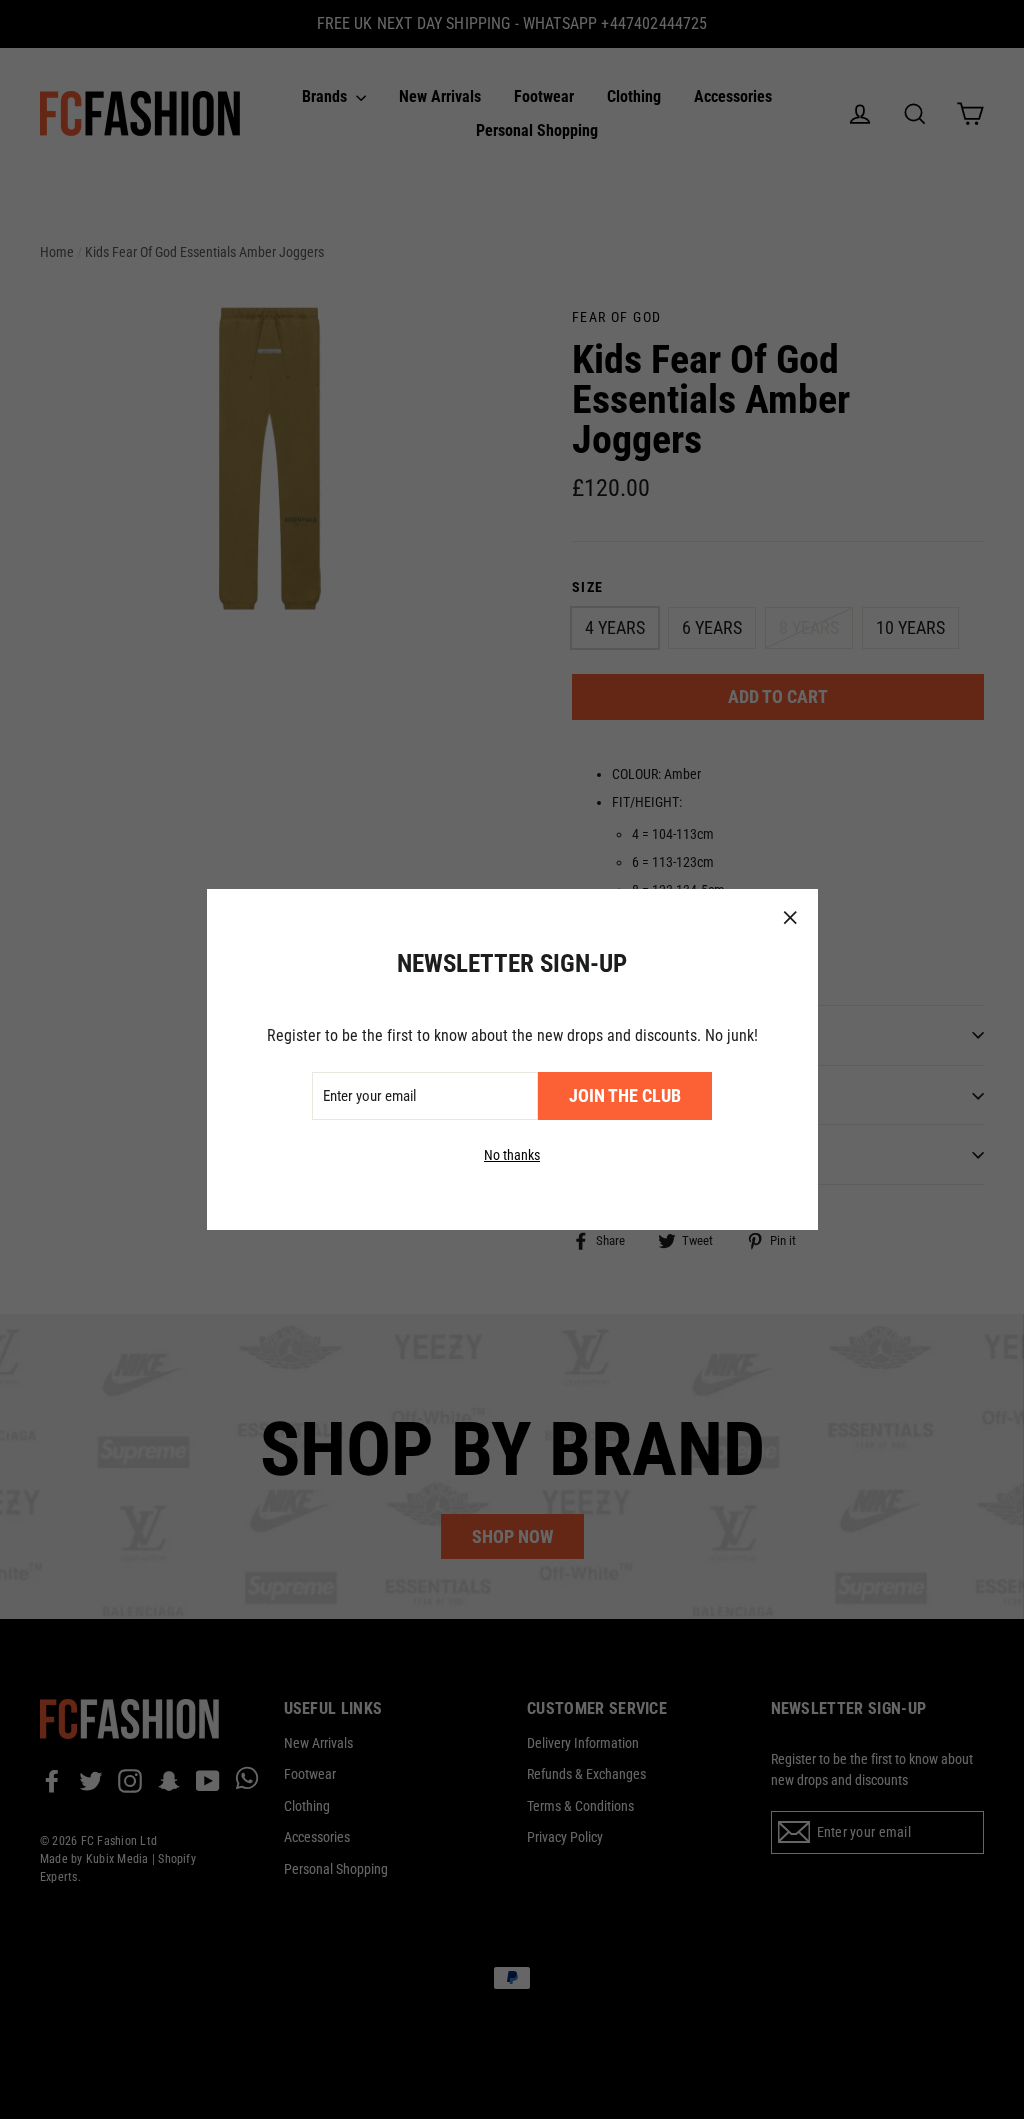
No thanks (512, 1155)
